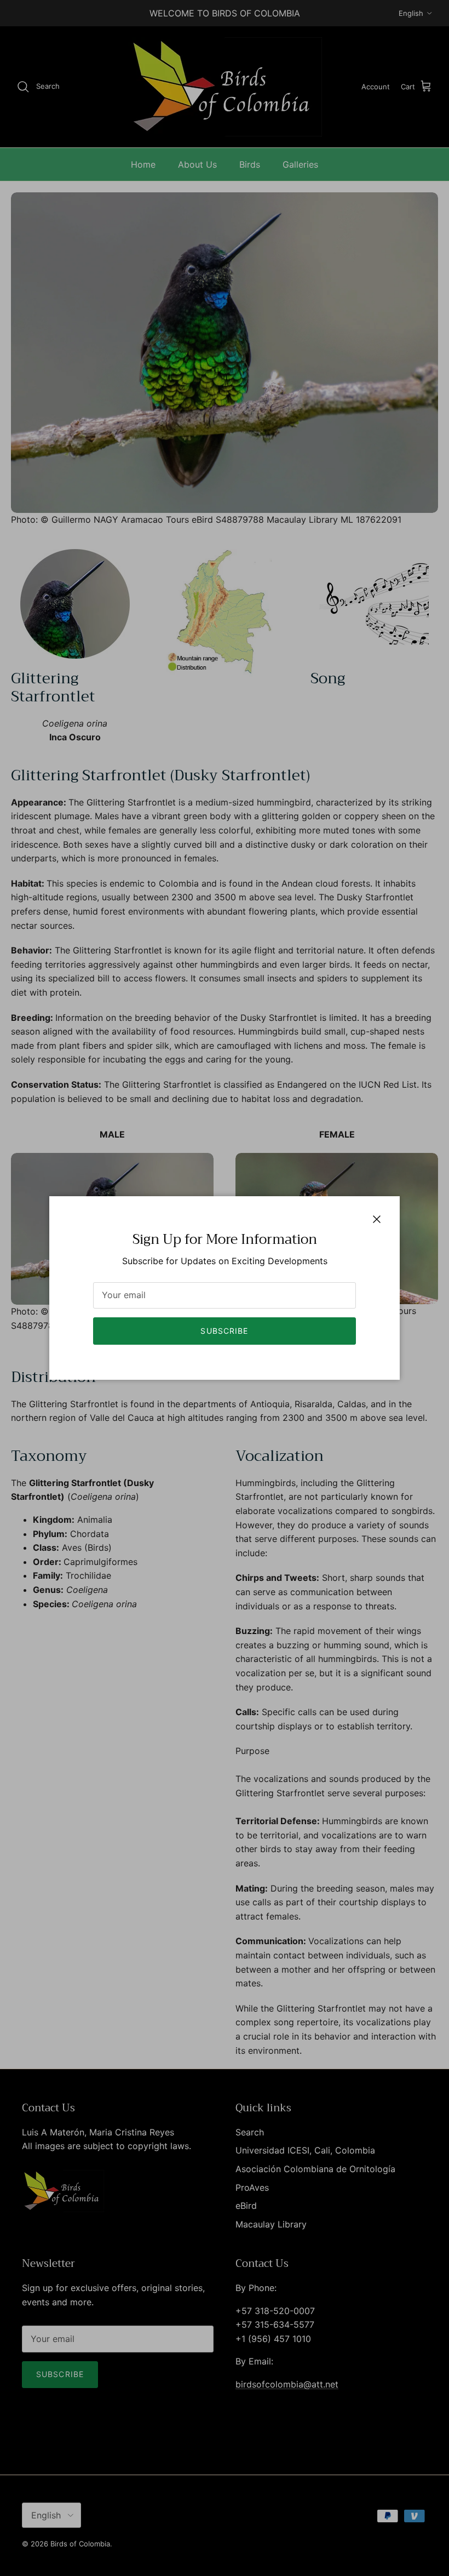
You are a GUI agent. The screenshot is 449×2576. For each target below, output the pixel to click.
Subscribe (224, 1331)
